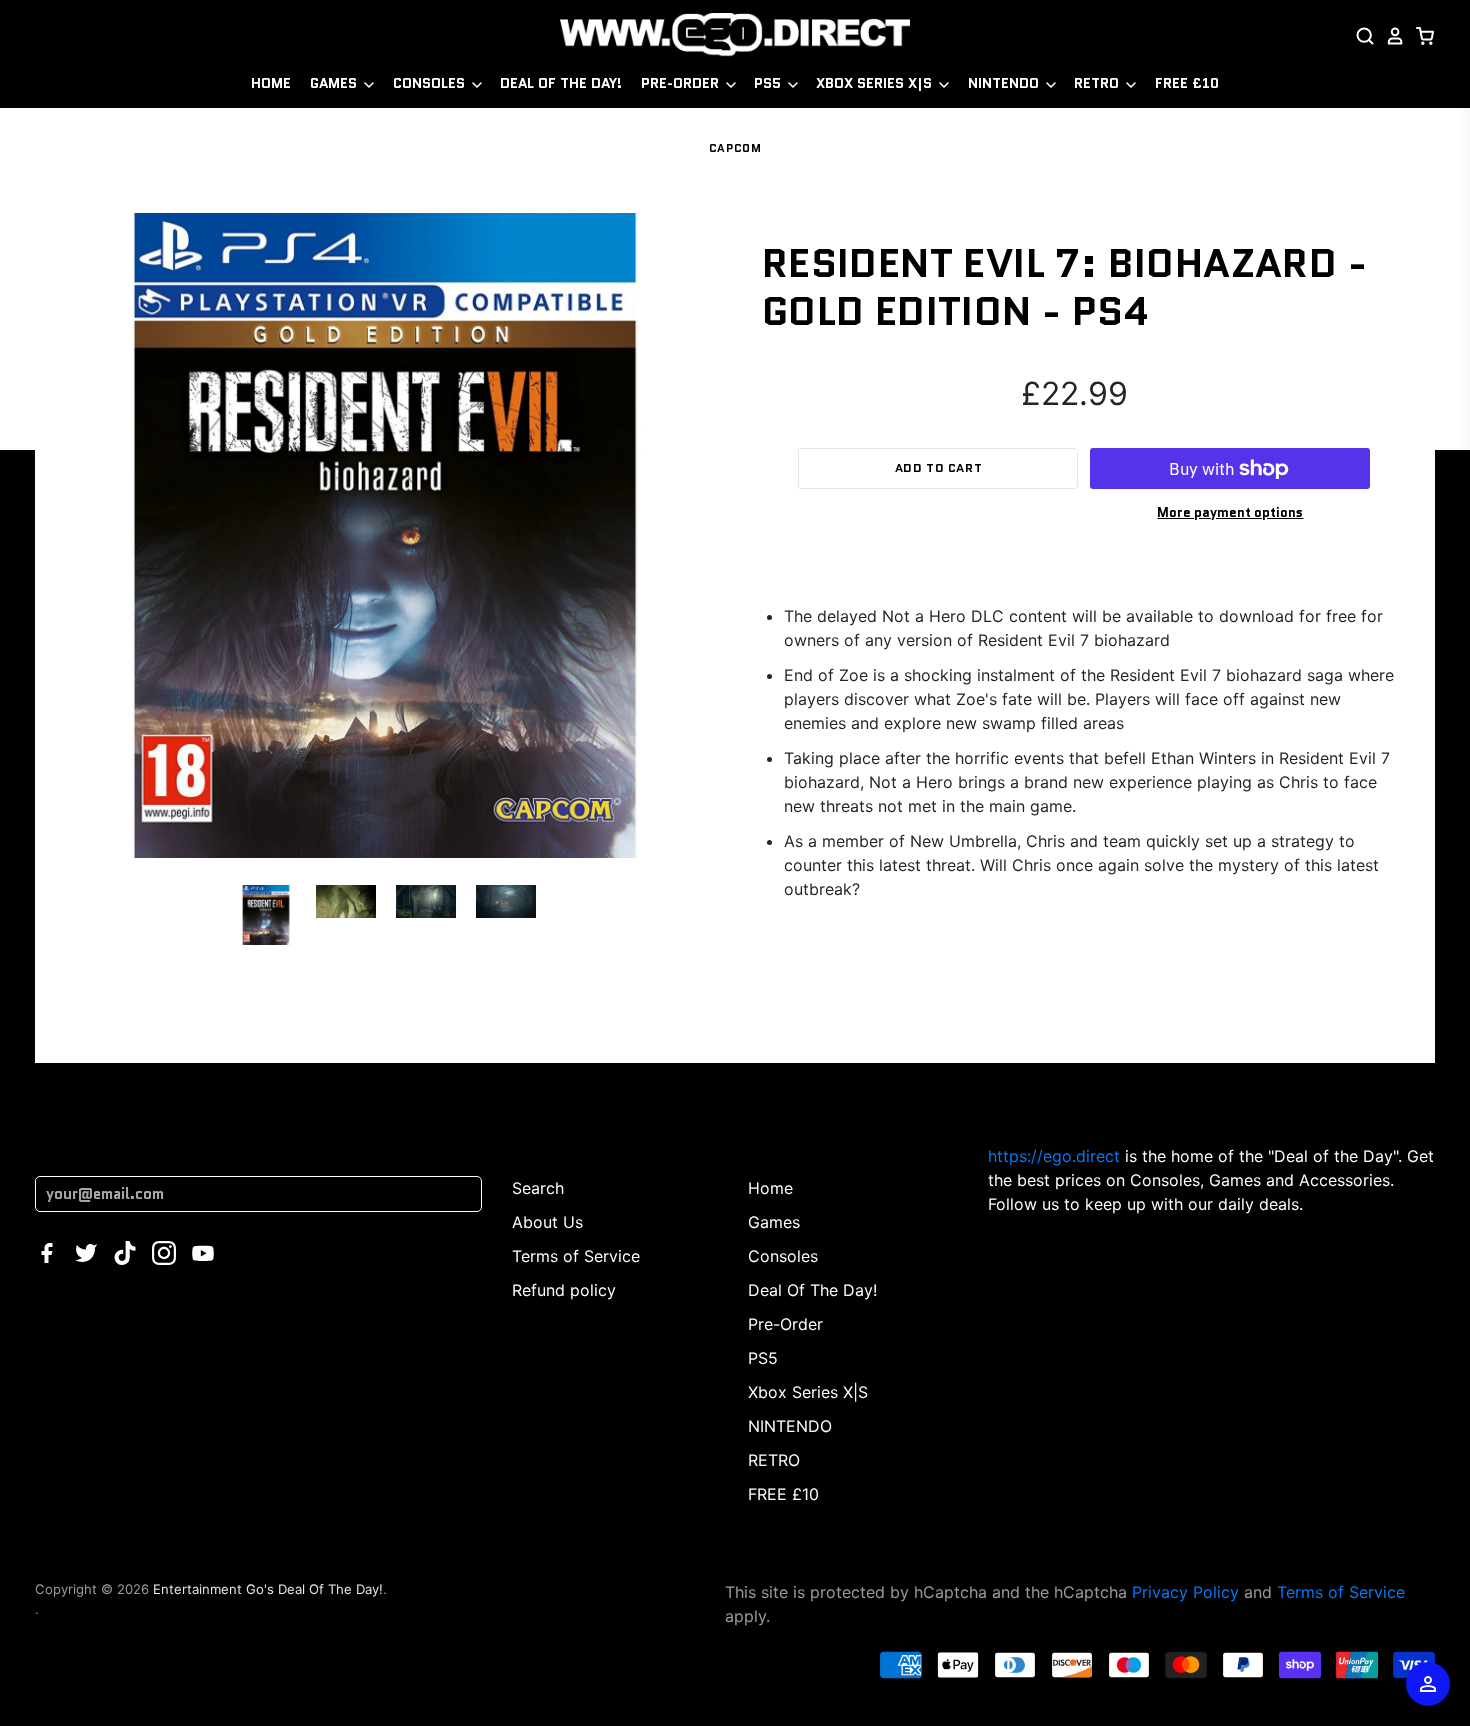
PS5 (769, 83)
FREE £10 (1187, 83)
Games (335, 83)
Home (271, 83)
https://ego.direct (1054, 1156)
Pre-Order (682, 83)
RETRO (1098, 83)
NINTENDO (1005, 83)
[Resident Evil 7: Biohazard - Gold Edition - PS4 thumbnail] (266, 915)
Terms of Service (576, 1256)
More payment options (1230, 512)
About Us (547, 1222)
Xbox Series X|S (876, 83)
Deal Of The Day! (561, 83)
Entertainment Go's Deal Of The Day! (268, 1589)
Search (538, 1188)
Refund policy (564, 1290)
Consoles (431, 83)
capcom (735, 148)
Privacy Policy (1185, 1592)
